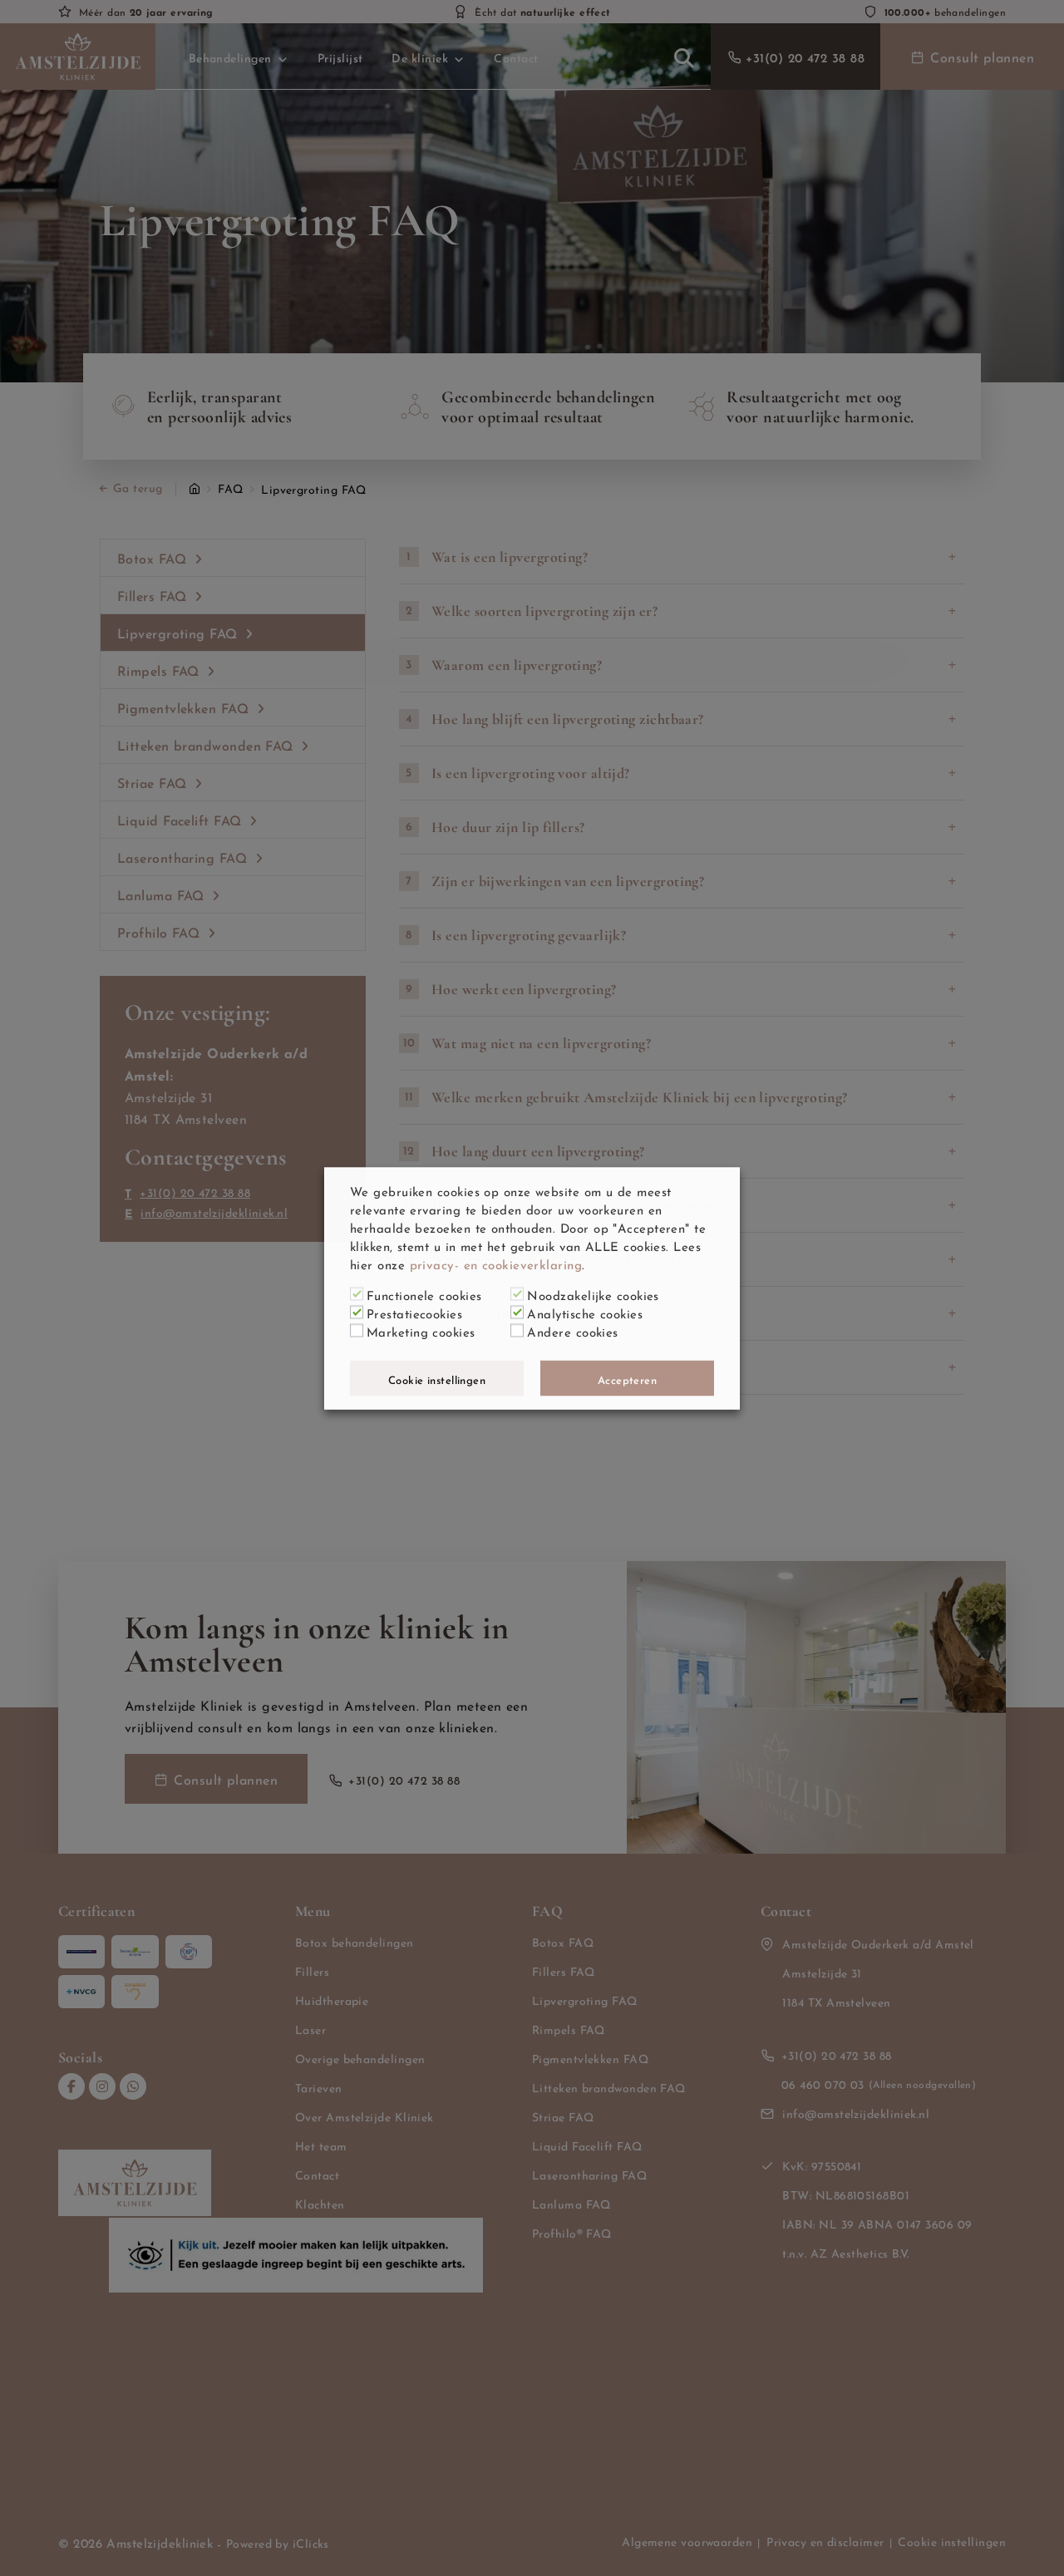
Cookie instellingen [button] (437, 1378)
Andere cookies (572, 1330)
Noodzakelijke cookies (593, 1293)
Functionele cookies (424, 1293)
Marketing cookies (421, 1330)
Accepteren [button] (628, 1378)
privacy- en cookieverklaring (496, 1263)
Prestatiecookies (414, 1312)
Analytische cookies (585, 1312)
